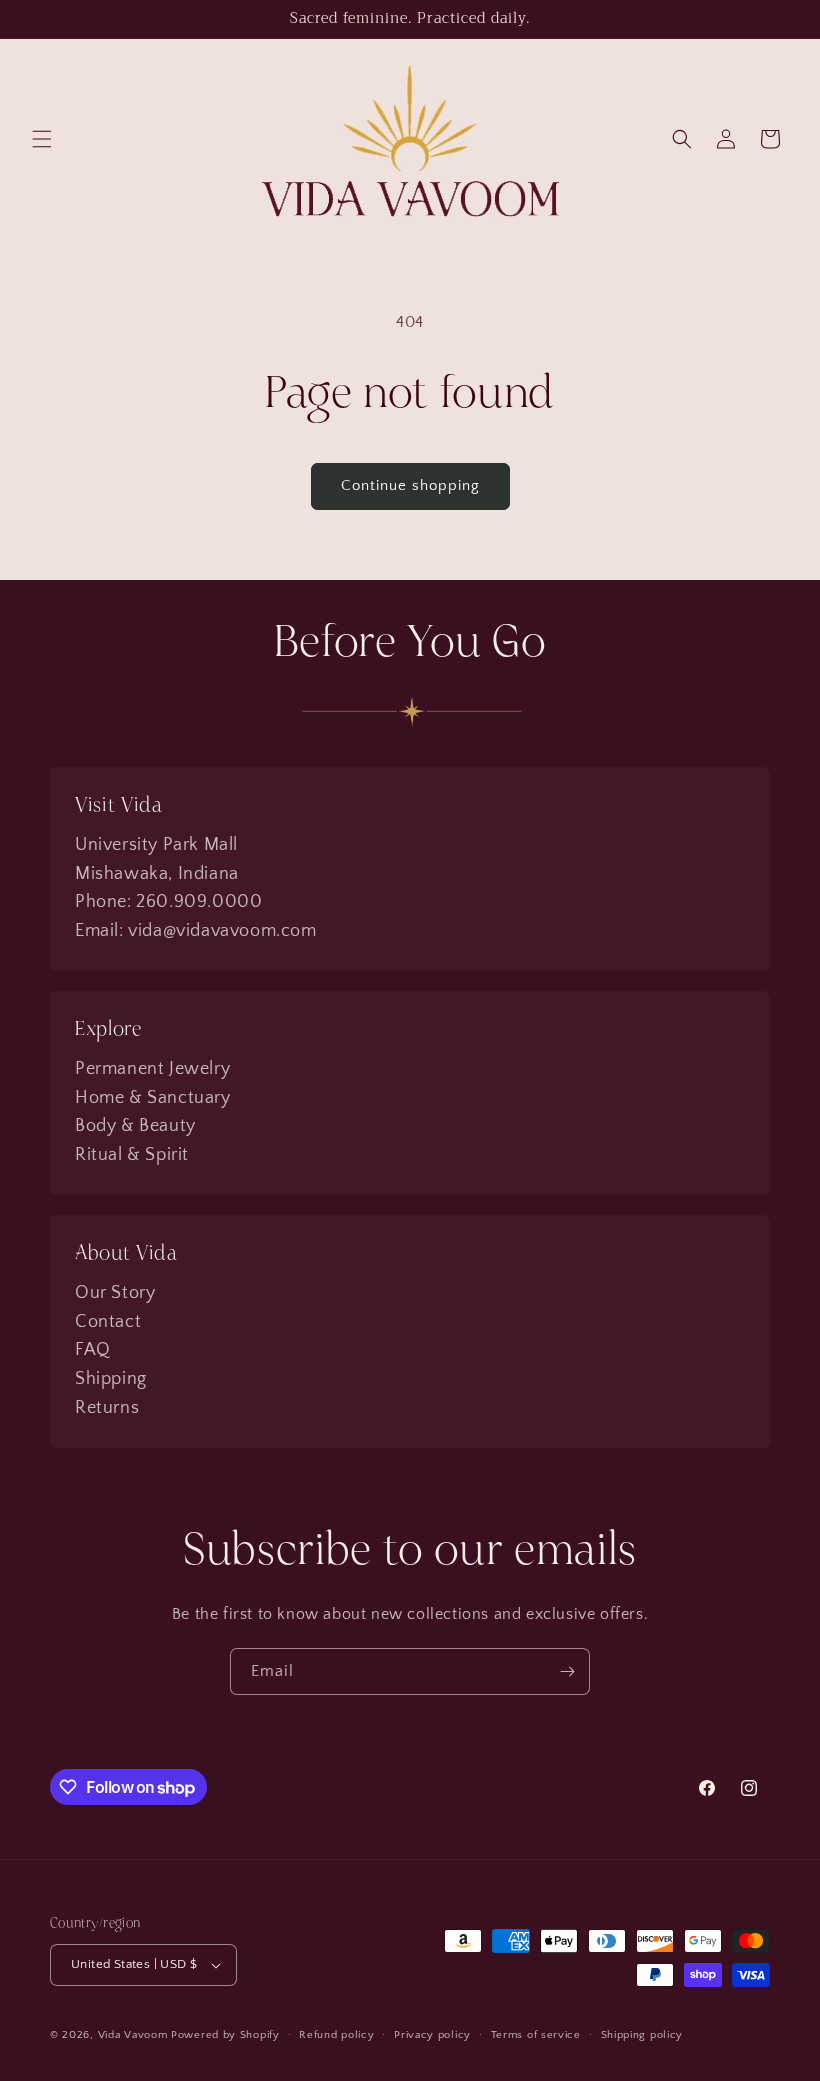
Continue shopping (410, 485)
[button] (42, 139)
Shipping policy (642, 2035)
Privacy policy (432, 2035)
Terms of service (536, 2035)
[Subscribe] (567, 1671)
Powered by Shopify (225, 2035)
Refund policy (336, 2035)
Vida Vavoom (133, 2035)
